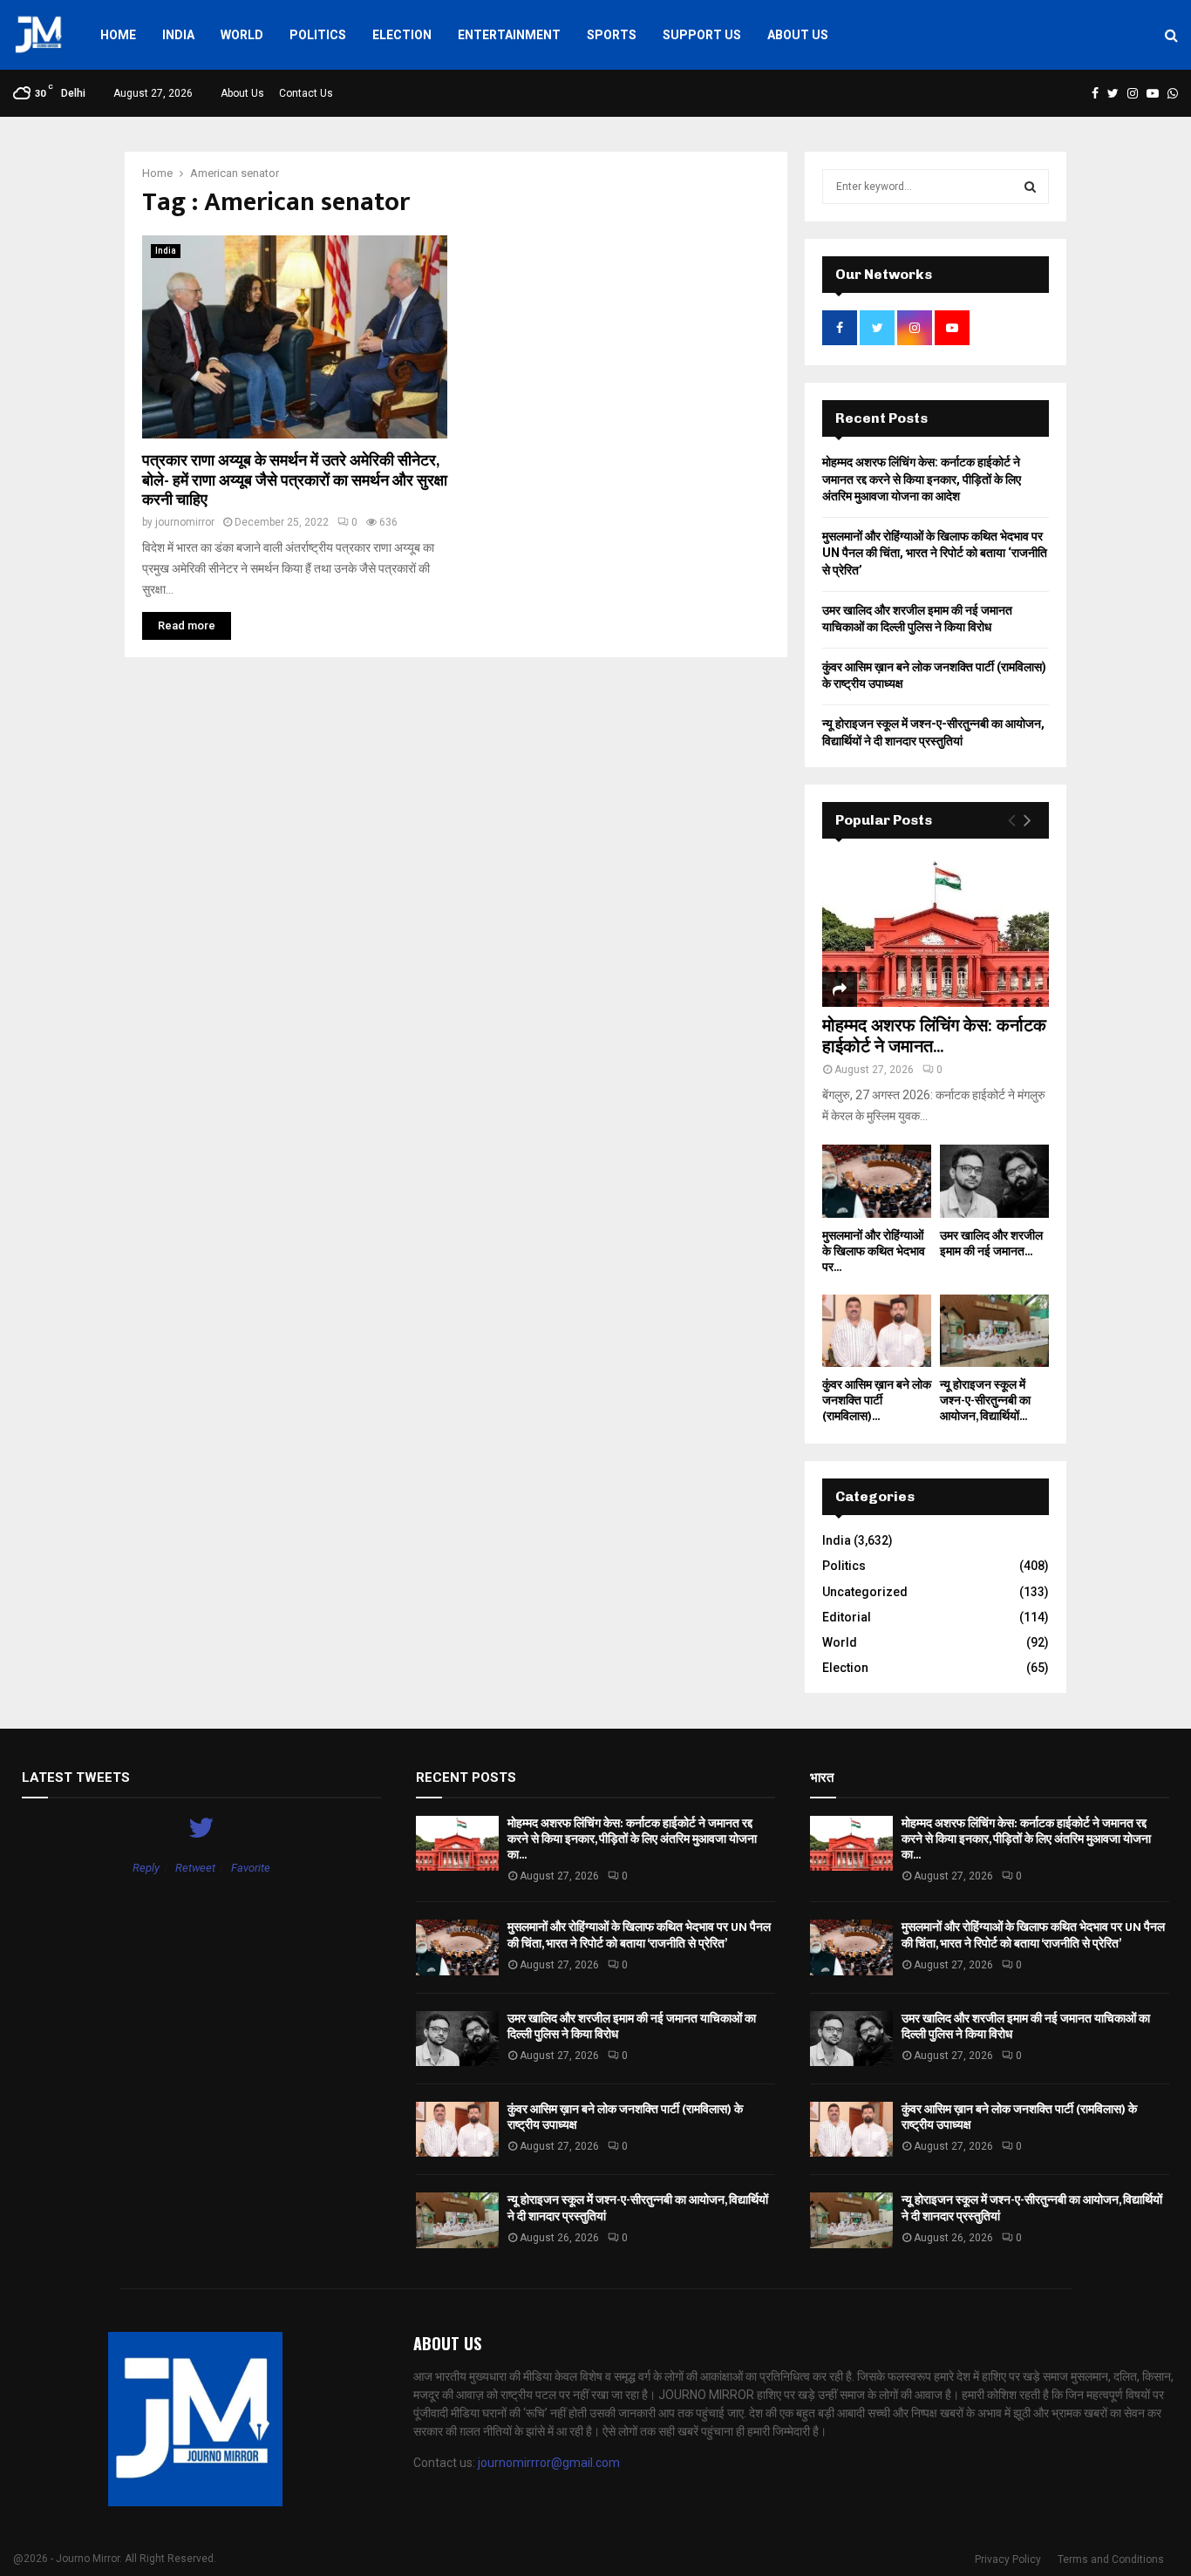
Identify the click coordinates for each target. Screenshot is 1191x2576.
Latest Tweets (76, 1777)
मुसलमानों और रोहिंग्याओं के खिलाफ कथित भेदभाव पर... (874, 1251)
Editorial (847, 1617)
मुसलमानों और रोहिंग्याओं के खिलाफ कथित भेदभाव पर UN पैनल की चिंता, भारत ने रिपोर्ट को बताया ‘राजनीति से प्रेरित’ (935, 553)
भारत (822, 1777)
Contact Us (306, 93)
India (178, 35)
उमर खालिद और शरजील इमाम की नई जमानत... (991, 1244)
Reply (146, 1868)
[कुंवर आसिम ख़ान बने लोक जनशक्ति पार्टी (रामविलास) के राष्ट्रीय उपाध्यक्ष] (877, 1331)
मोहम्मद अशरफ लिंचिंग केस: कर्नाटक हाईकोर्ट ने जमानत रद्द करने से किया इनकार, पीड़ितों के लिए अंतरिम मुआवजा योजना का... (632, 1839)
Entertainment (509, 35)
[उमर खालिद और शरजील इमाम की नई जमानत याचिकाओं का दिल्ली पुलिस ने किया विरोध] (994, 1181)
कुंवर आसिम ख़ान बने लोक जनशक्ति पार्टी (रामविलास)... (877, 1400)
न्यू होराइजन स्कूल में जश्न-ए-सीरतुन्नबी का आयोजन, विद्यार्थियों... (985, 1400)
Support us (702, 35)
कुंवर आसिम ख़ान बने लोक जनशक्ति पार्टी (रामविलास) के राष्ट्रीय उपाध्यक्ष (625, 2117)
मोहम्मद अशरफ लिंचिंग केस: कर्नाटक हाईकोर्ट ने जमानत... (934, 1037)
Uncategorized (865, 1592)
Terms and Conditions (1111, 2559)
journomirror (185, 522)
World (242, 35)
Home (118, 35)
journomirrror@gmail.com (549, 2463)
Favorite (251, 1868)
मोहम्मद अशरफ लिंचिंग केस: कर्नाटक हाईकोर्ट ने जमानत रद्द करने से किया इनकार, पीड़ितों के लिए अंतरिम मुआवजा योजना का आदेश (922, 479)
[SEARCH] (1030, 187)
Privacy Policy (1008, 2559)
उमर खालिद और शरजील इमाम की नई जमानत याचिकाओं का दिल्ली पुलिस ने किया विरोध (632, 2026)
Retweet (195, 1868)
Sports (612, 35)
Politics (318, 35)
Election (402, 35)
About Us (798, 35)
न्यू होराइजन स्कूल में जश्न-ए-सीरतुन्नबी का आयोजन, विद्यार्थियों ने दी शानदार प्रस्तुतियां (638, 2208)
